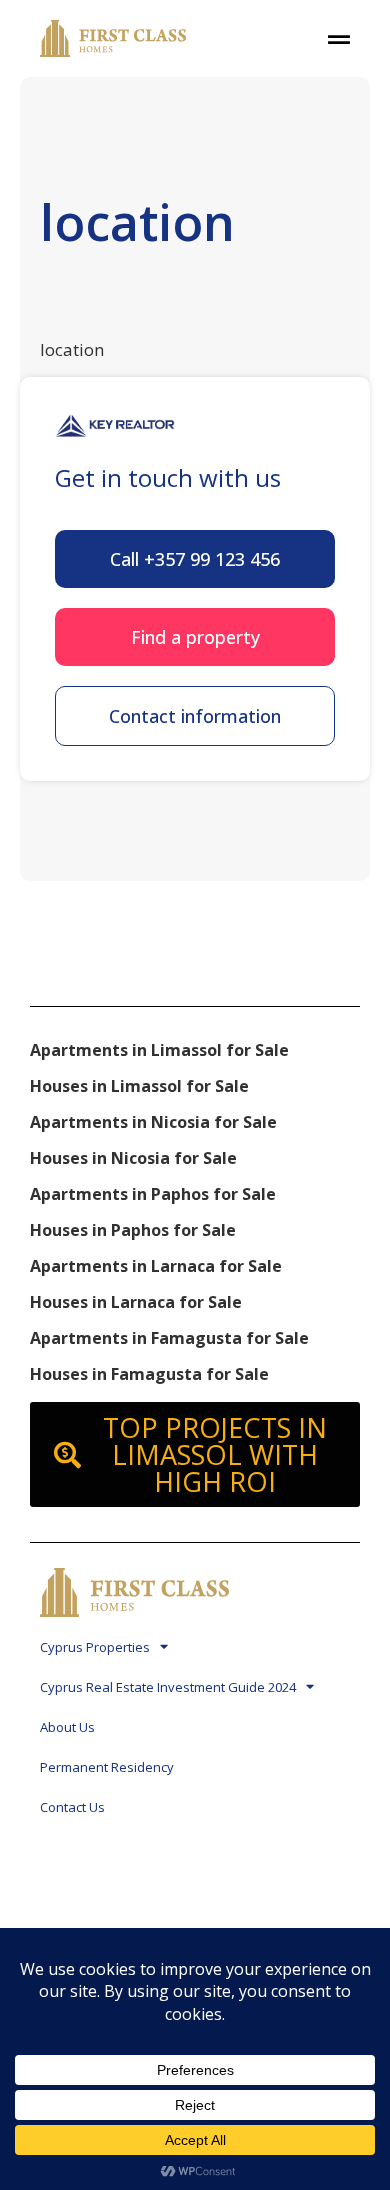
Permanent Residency (107, 1767)
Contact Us (72, 1807)
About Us (67, 1727)
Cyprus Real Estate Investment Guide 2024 (168, 1687)
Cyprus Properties (95, 1647)
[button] (195, 559)
